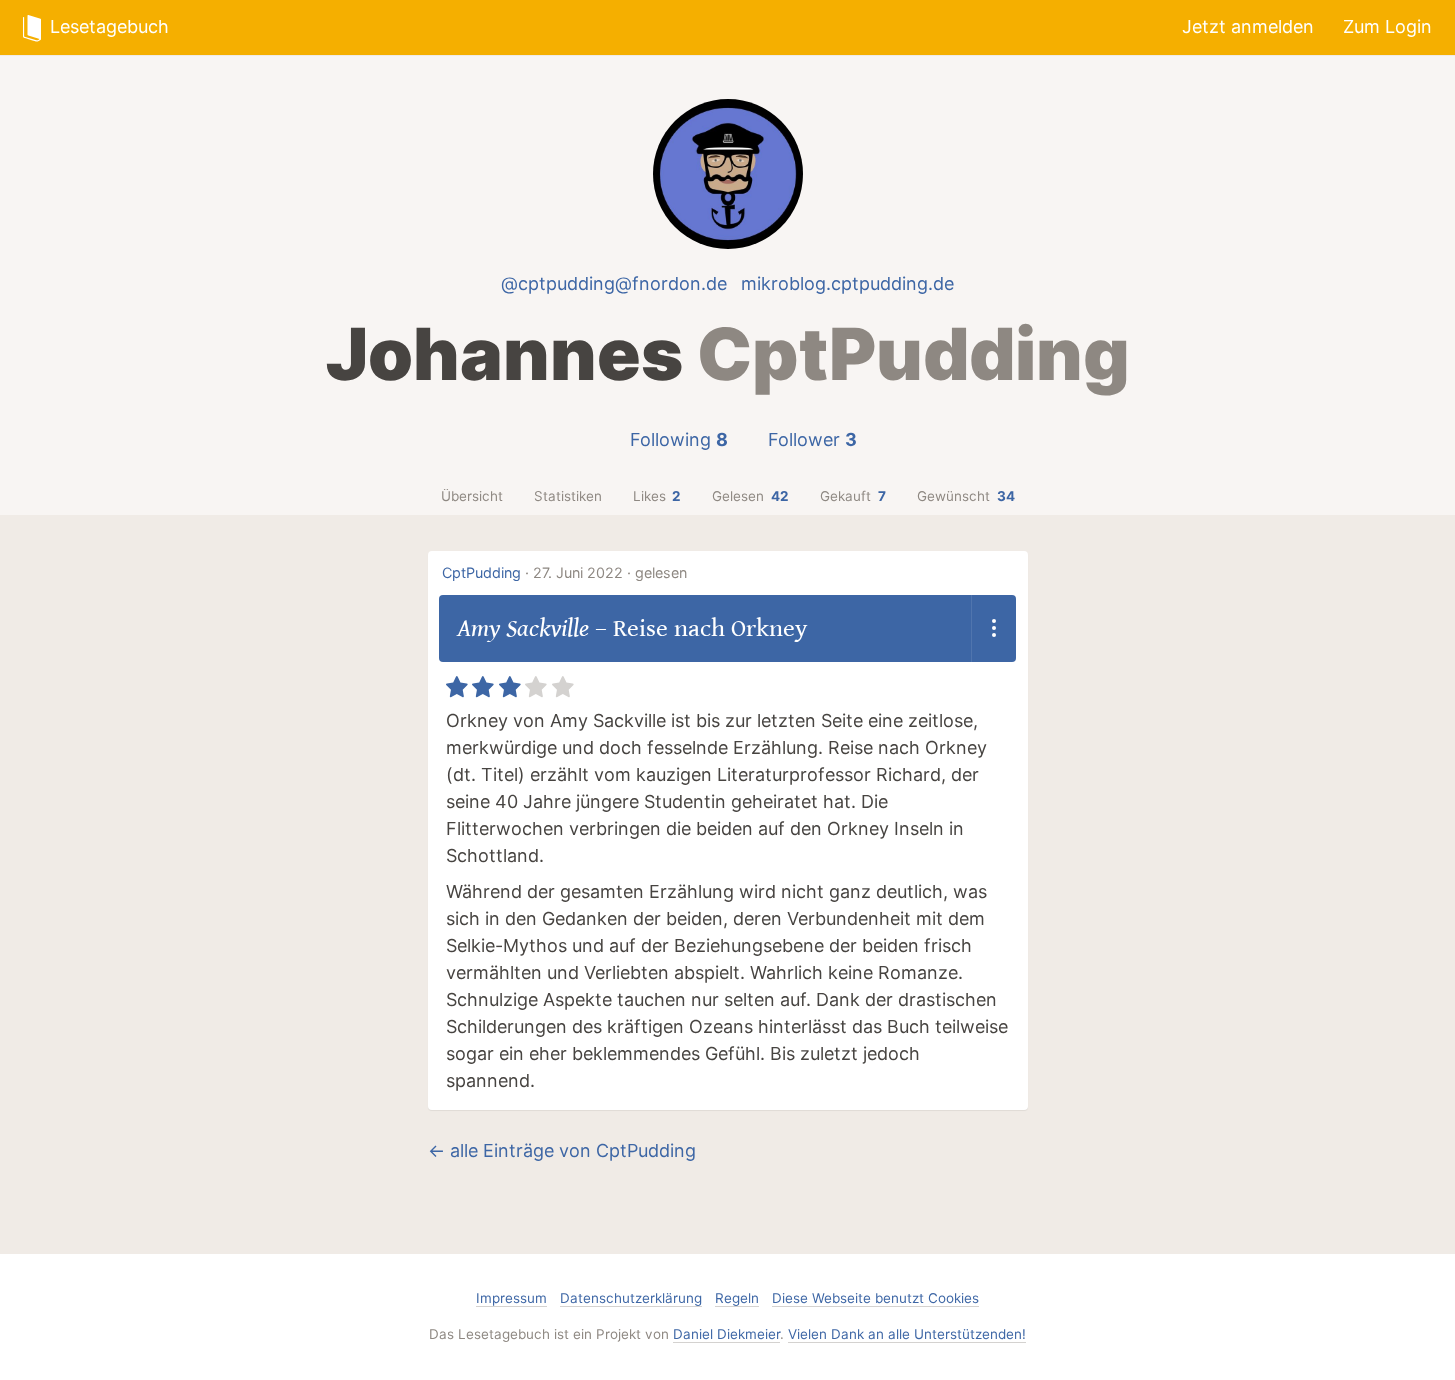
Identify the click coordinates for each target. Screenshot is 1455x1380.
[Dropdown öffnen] (993, 629)
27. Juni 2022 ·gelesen (610, 572)
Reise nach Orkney (710, 628)
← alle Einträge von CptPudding (562, 1150)
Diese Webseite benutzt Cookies (875, 1298)
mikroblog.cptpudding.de (847, 283)
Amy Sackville (523, 628)
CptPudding (481, 572)
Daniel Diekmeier (726, 1334)
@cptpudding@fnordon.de (614, 283)
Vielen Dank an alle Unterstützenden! (907, 1334)
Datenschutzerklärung (631, 1298)
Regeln (737, 1298)
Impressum (511, 1298)
